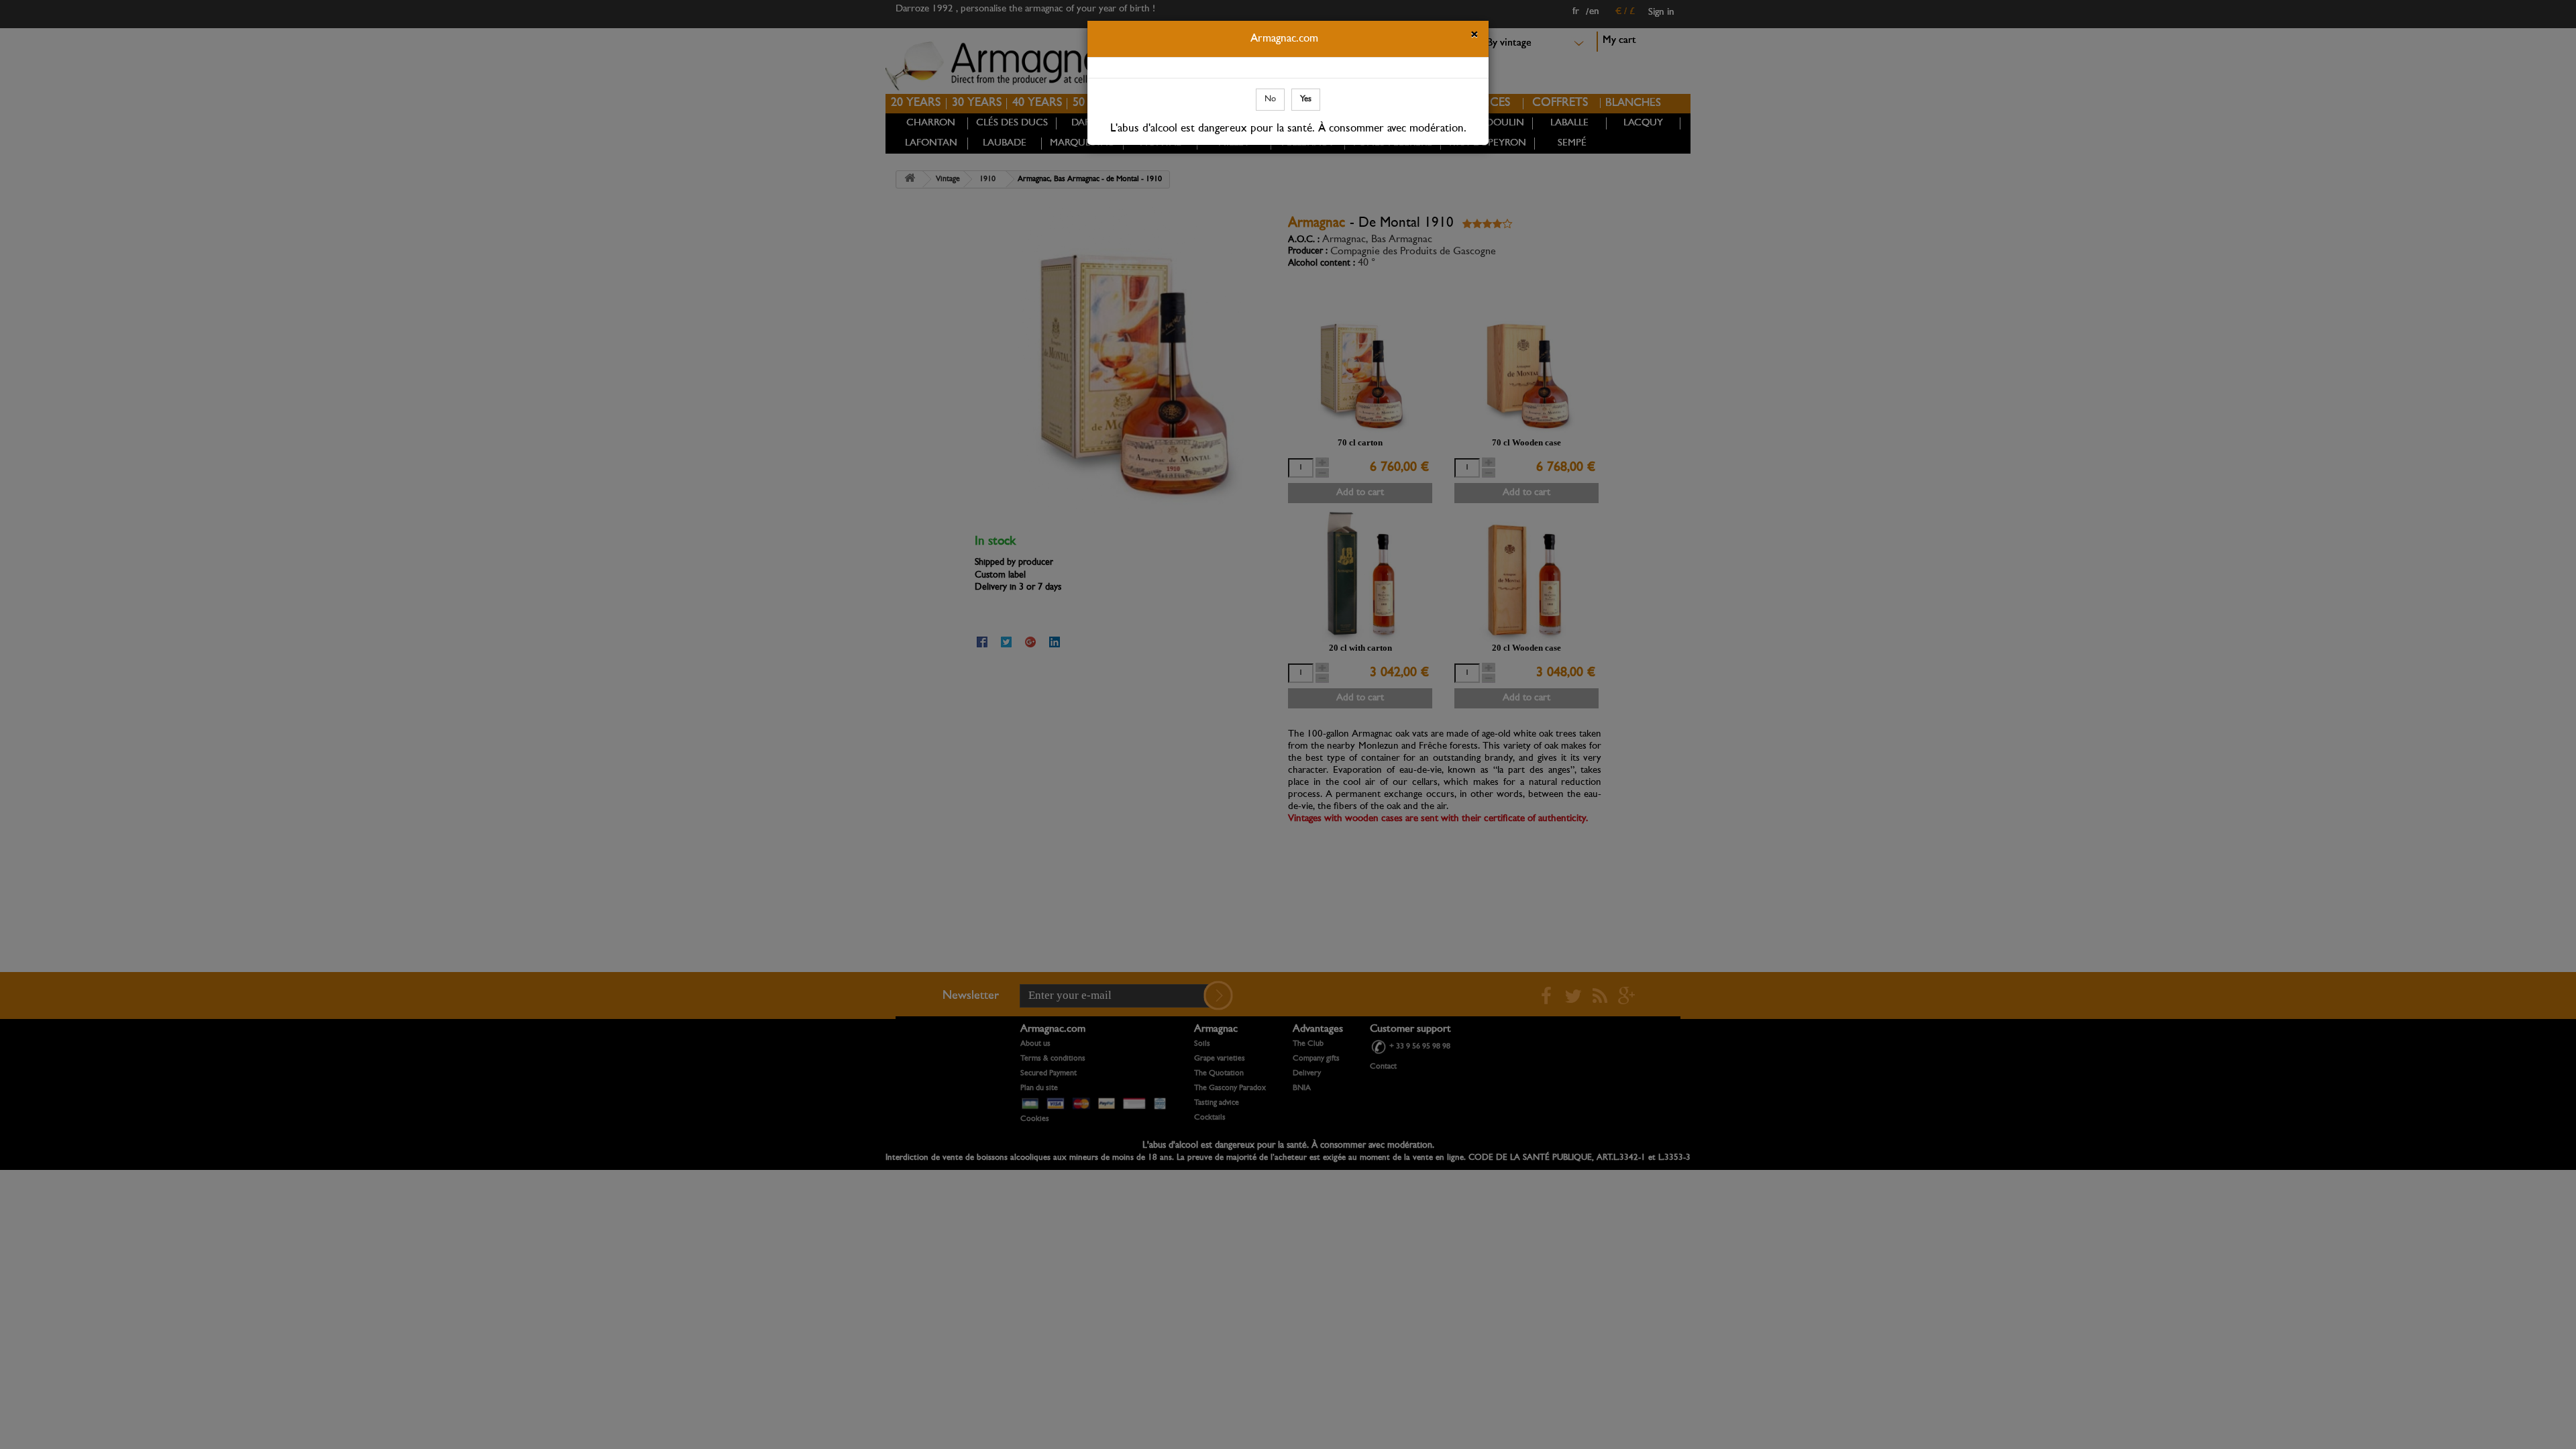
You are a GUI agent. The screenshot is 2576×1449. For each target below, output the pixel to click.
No (1270, 99)
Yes (1306, 99)
